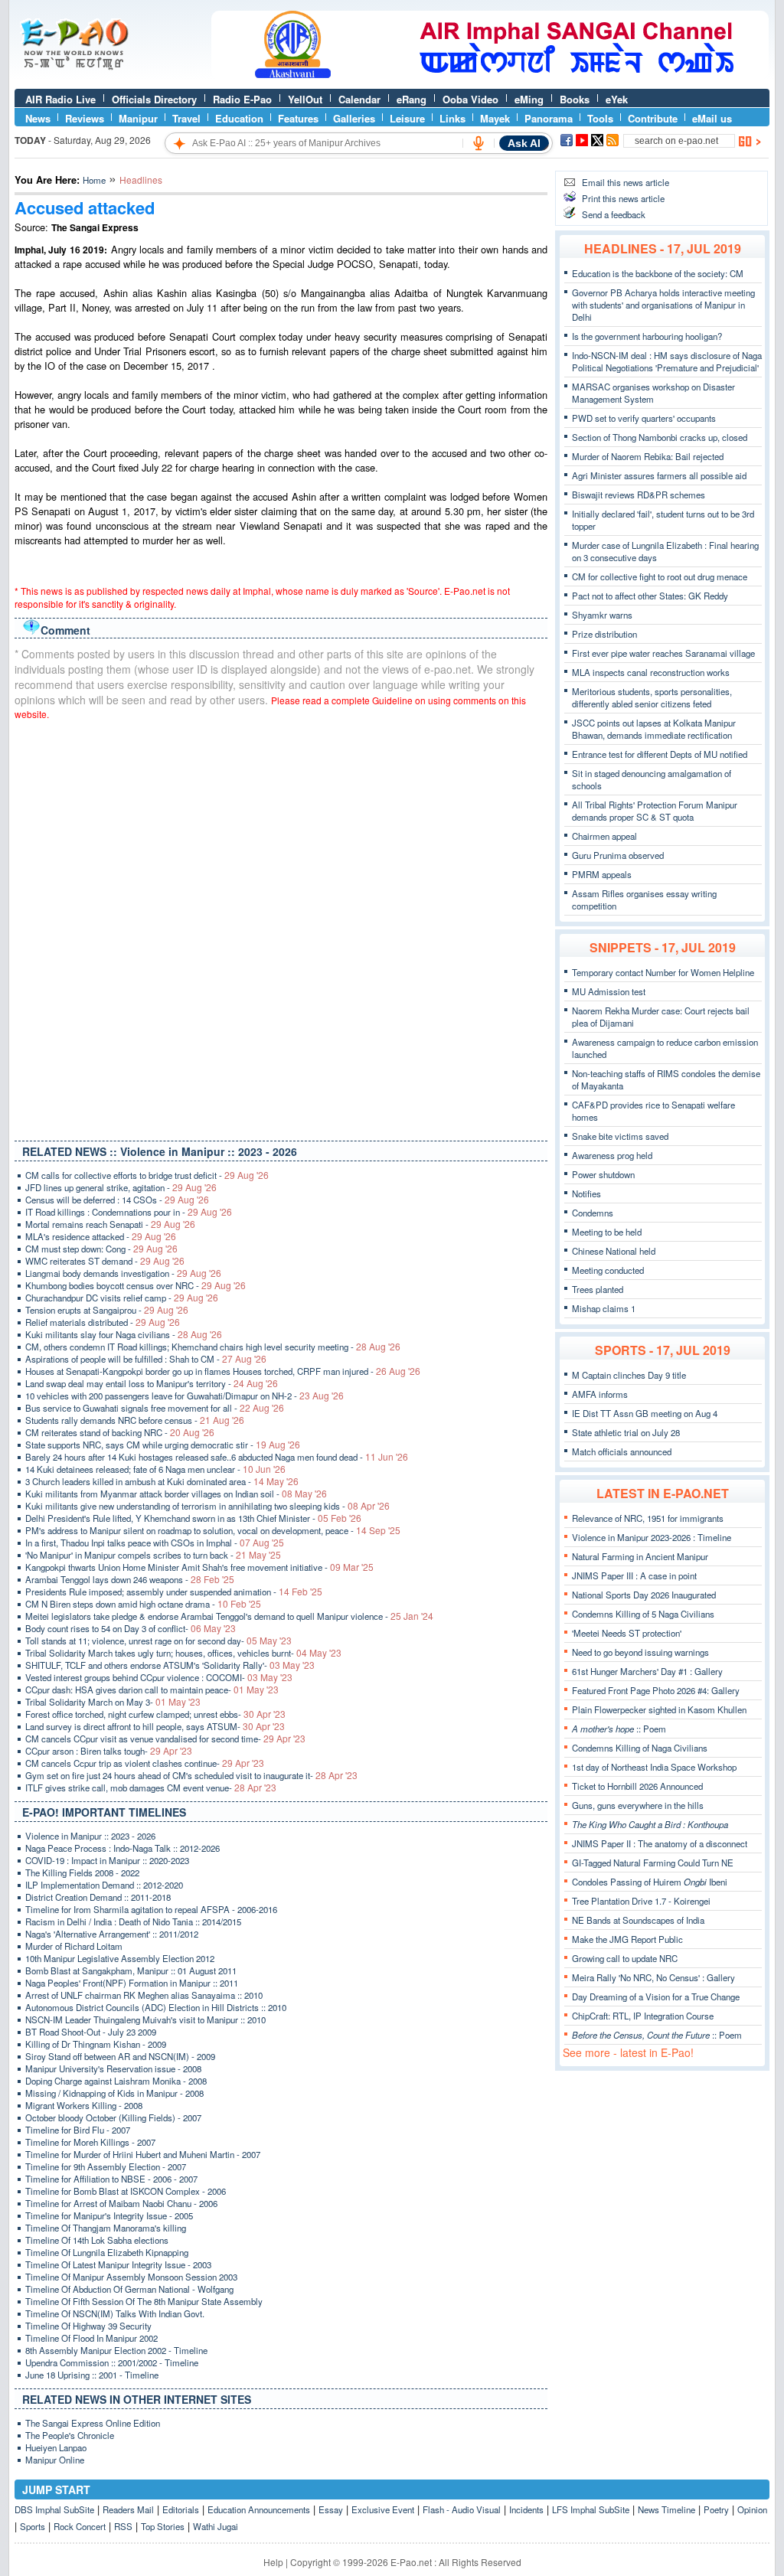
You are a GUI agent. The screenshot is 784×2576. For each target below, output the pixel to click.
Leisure (407, 118)
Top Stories (163, 2526)
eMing (529, 99)
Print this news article (623, 198)
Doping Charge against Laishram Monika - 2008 (116, 2081)
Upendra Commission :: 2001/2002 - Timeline (112, 2362)
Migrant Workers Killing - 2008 (84, 2105)
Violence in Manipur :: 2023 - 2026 (90, 1836)
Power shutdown (603, 1174)
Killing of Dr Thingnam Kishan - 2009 (96, 2044)
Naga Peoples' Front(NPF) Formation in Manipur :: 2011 (132, 1983)
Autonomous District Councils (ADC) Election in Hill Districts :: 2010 (156, 2007)
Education (239, 118)
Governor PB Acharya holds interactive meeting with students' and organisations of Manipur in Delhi (663, 305)
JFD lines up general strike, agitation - (121, 1187)
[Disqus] (281, 927)
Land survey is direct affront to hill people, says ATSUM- (155, 1726)
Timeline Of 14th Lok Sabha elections (97, 2240)
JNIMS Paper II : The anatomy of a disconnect (660, 1843)
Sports (33, 2526)
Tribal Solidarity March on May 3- (113, 1702)
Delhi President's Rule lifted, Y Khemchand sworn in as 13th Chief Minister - (193, 1518)
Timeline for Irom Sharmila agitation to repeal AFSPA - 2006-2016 (151, 1909)
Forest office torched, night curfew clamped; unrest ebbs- (155, 1714)
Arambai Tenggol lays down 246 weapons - (130, 1579)
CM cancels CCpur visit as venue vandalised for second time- (165, 1739)
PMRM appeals (602, 874)
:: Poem (619, 1729)
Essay (331, 2509)
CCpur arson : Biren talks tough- (109, 1751)
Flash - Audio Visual (462, 2509)
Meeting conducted (608, 1270)
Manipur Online (55, 2460)
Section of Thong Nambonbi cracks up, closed (660, 437)
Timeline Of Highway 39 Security (88, 2326)
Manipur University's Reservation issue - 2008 (113, 2068)
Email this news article (626, 182)
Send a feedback (614, 214)
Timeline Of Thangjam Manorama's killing (106, 2228)
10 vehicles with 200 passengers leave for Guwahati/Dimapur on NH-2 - (185, 1396)
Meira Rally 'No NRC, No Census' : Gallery (653, 1977)
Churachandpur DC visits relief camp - (122, 1298)
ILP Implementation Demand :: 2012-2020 (104, 1885)
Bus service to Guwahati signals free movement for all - (155, 1408)
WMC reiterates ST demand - (105, 1261)
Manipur (138, 118)
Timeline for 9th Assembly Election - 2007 (106, 2166)
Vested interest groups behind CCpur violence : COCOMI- (159, 1677)
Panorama (549, 118)
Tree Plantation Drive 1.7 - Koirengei (641, 1901)
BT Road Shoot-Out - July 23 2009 (91, 2032)
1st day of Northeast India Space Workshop (654, 1767)
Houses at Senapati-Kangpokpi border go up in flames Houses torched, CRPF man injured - (223, 1371)
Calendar (359, 99)
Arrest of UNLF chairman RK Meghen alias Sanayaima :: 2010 (144, 1995)
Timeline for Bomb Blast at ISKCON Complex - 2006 (126, 2191)
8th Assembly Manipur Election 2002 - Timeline (116, 2350)
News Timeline (666, 2509)
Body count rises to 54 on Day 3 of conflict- (131, 1628)
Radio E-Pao (242, 99)
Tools (600, 118)
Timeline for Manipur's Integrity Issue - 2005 (109, 2215)
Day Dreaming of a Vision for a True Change (656, 1996)
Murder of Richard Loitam (74, 1946)
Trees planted (598, 1289)
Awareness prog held (612, 1155)
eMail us (712, 118)
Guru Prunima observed (618, 855)
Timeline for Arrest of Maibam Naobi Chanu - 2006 (121, 2203)
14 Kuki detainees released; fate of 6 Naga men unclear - (155, 1469)
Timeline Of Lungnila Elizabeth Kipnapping (107, 2252)
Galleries (354, 118)
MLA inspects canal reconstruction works (651, 672)
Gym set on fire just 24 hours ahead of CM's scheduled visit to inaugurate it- (191, 1775)
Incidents (526, 2509)
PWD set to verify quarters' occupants (644, 418)
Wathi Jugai (216, 2526)
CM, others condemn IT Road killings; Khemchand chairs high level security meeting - (213, 1347)
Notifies (586, 1193)
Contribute (653, 118)
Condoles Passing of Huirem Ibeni (650, 1882)
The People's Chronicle (70, 2435)
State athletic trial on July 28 (626, 1432)
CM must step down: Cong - (101, 1249)
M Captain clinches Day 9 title (629, 1375)
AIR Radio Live (60, 99)
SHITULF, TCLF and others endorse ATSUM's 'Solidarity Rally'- (170, 1665)
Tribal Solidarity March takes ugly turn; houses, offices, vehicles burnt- (183, 1653)
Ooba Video (470, 99)
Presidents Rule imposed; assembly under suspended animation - (174, 1592)
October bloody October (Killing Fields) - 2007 (113, 2117)
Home (94, 180)
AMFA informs (600, 1394)
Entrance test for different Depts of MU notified (660, 754)
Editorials (181, 2509)
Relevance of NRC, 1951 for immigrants (648, 1518)
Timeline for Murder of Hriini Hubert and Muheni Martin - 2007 (143, 2154)
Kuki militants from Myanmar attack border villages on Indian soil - (176, 1494)
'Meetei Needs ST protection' (627, 1633)
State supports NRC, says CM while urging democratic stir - (163, 1445)
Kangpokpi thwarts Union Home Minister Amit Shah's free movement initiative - (199, 1567)
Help (273, 2562)
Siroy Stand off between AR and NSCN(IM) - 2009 (120, 2056)
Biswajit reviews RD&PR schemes (639, 495)
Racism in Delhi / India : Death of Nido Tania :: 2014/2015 (133, 1921)
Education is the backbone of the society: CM (658, 273)
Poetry (716, 2509)
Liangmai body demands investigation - (123, 1273)
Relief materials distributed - (103, 1322)
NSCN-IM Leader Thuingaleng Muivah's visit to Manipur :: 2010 (145, 2019)
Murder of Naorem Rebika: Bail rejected (648, 456)
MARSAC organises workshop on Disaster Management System (653, 393)
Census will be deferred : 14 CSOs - (117, 1200)
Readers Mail (128, 2509)
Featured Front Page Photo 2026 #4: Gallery (656, 1690)
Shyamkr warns (602, 615)
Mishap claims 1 (604, 1308)
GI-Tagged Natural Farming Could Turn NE (653, 1863)
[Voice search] (479, 143)
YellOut (305, 99)
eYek (617, 99)
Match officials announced (622, 1451)
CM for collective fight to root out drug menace (660, 576)
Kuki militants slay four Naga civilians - (124, 1334)
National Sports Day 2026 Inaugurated (644, 1595)
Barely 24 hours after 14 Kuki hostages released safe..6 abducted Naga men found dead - (217, 1457)
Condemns (593, 1213)
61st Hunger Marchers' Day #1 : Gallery (647, 1671)
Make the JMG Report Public (627, 1939)
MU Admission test (609, 991)
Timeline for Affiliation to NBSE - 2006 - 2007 (111, 2179)
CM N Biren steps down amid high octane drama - (143, 1604)
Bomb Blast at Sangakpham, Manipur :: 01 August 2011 (131, 1970)
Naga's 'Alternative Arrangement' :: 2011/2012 (112, 1934)
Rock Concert (80, 2526)
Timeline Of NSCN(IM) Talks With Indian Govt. (115, 2313)
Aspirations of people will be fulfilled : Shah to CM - (146, 1359)
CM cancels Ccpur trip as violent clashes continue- (145, 1763)
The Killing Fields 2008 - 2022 (82, 1872)
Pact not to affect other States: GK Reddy (650, 596)
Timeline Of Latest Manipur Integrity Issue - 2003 (118, 2264)
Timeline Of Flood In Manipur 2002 (91, 2338)
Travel (186, 118)
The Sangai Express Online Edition (93, 2423)
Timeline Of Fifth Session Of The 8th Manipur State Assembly (144, 2301)
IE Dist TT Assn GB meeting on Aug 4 (645, 1413)
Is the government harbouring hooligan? (647, 336)
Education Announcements (259, 2509)
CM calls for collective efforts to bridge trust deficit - (147, 1175)
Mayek (495, 118)
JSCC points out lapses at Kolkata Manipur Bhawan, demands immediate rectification (654, 729)
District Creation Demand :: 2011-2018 (98, 1897)
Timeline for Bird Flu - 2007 (78, 2130)
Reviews (85, 118)
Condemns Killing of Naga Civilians (640, 1748)
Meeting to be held (607, 1232)
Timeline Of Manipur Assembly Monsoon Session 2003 (131, 2277)
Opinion (752, 2509)
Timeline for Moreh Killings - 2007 (90, 2142)
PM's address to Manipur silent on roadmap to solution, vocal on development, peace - (213, 1530)
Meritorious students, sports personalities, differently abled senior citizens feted (652, 697)
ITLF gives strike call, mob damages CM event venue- (151, 1788)
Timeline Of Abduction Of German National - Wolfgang (129, 2289)
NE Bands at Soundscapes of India (638, 1920)
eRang (412, 99)
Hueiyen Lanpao (56, 2447)
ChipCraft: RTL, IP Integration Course (643, 2016)
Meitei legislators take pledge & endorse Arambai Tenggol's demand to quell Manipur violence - (229, 1616)
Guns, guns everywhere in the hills (638, 1805)
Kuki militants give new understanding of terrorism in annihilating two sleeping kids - (207, 1506)
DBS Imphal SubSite (54, 2509)
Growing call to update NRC (625, 1958)
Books (575, 99)
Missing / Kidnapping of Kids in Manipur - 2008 (114, 2093)
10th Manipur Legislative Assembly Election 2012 (120, 1958)
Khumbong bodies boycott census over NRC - (136, 1285)
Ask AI (524, 143)
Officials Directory (154, 99)
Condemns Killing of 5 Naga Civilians (643, 1614)
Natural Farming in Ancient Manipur (640, 1556)
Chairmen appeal (604, 836)
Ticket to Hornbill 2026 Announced (637, 1786)
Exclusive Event (383, 2509)
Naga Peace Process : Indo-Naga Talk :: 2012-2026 (122, 1848)
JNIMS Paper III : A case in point (634, 1575)
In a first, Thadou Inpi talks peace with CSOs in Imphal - (155, 1543)
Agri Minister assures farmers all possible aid (659, 475)
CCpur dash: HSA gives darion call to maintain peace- (152, 1690)
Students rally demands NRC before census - (135, 1420)
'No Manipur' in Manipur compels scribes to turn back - (153, 1555)
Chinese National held (614, 1251)
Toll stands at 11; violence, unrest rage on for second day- (158, 1641)
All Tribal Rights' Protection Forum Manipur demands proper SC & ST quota (655, 811)
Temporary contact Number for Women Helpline (663, 972)
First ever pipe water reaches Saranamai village (663, 653)
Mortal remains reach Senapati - (110, 1224)
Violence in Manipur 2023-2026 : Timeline (652, 1537)
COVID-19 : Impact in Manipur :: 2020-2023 (107, 1860)
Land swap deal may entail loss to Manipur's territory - (152, 1383)
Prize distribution (604, 634)
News (38, 118)
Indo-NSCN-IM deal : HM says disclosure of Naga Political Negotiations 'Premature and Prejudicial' (667, 361)
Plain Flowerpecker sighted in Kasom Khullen (659, 1709)
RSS (123, 2526)
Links (452, 118)
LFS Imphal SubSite (591, 2509)
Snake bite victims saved (620, 1136)
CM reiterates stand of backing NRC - (120, 1432)
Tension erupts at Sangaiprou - (107, 1310)
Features (298, 118)
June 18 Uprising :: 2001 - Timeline (92, 2375)
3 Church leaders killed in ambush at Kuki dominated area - (162, 1481)
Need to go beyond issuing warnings (640, 1652)
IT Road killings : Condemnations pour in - (129, 1212)
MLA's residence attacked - (101, 1236)
